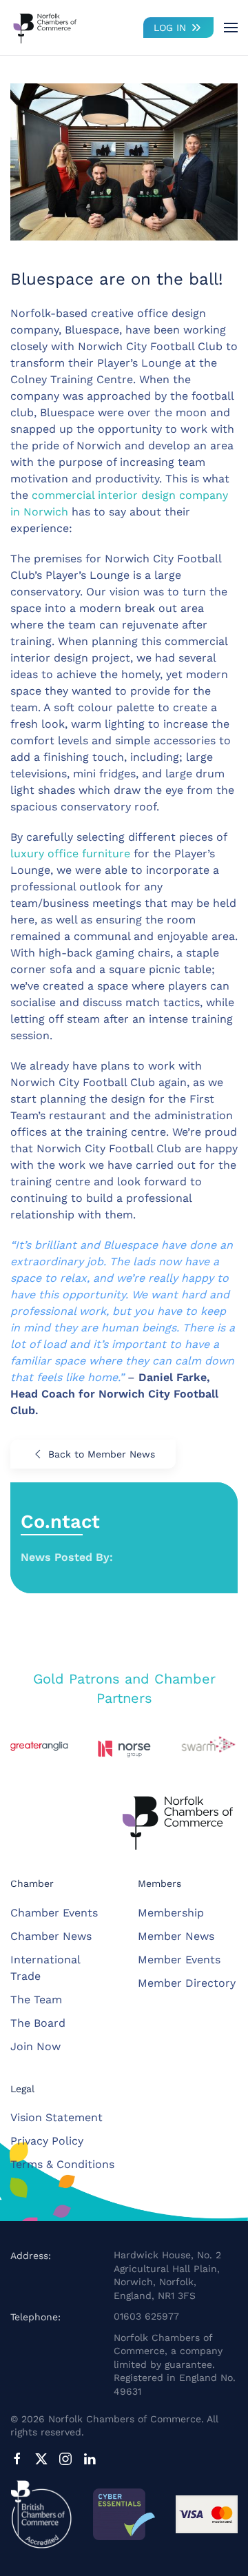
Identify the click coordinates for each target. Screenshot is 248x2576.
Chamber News (51, 1936)
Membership (171, 1913)
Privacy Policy (47, 2141)
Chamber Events (54, 1913)
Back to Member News (102, 1454)
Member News (176, 1936)
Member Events (179, 1960)
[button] (231, 28)
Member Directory (187, 1983)
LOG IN (170, 28)
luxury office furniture (70, 853)
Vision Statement (56, 2117)
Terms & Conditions (62, 2164)
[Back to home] (45, 28)
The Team (36, 2000)
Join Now (35, 2046)
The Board (38, 2023)
